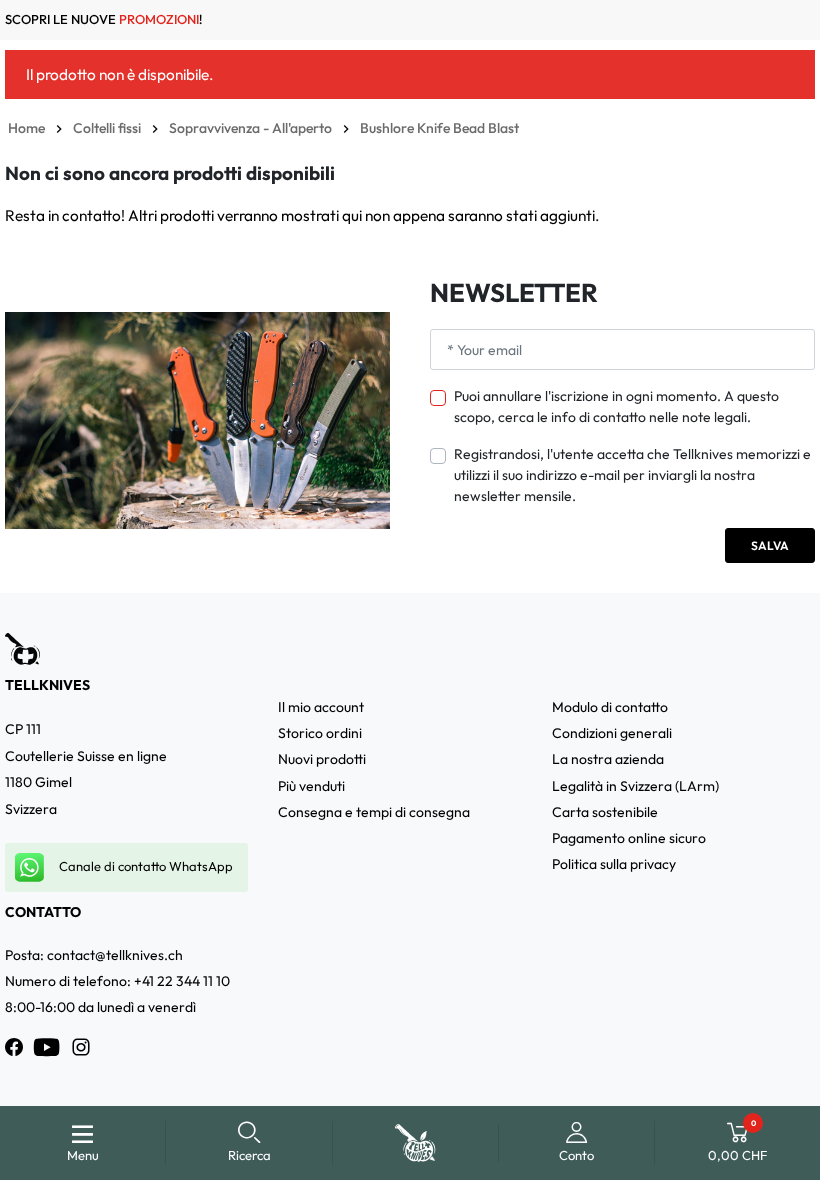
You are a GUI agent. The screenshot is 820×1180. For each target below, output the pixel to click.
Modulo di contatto (610, 707)
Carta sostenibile (605, 812)
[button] (249, 1143)
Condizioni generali (612, 733)
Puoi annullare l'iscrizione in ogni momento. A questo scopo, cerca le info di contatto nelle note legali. (616, 406)
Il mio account (321, 707)
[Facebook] (14, 1047)
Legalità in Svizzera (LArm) (635, 786)
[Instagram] (81, 1047)
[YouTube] (47, 1047)
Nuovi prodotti (322, 759)
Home (26, 128)
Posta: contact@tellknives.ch (94, 955)
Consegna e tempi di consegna (374, 812)
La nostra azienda (608, 759)
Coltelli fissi (107, 128)
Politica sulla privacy (614, 864)
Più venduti (311, 786)
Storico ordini (320, 733)
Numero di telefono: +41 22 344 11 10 (117, 981)
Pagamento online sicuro (629, 838)
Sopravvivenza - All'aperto (250, 128)
